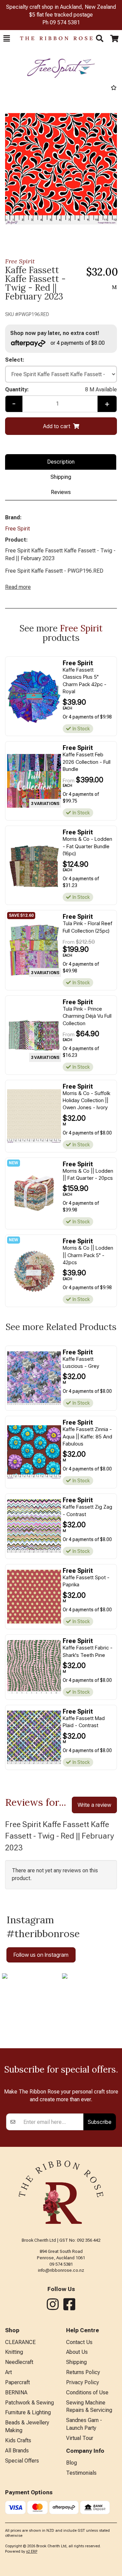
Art (8, 2372)
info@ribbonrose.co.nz (61, 2270)
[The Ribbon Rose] (53, 38)
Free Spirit (20, 261)
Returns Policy (83, 2372)
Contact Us (79, 2342)
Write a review (94, 1805)
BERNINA (16, 2392)
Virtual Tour (80, 2438)
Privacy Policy (83, 2382)
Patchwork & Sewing (29, 2403)
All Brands (17, 2451)
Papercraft (17, 2382)
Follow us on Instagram (41, 1955)
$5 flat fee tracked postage (61, 15)
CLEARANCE (20, 2342)
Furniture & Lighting (28, 2412)
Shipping (61, 477)
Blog (72, 2463)
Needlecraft (19, 2362)
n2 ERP (32, 2552)
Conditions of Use (87, 2392)
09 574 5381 (65, 22)
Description (61, 462)
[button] (7, 38)
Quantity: (61, 389)
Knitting (14, 2352)
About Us (77, 2352)
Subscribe (100, 2122)
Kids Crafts (18, 2440)
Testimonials (81, 2473)
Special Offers (22, 2461)
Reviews (61, 492)
